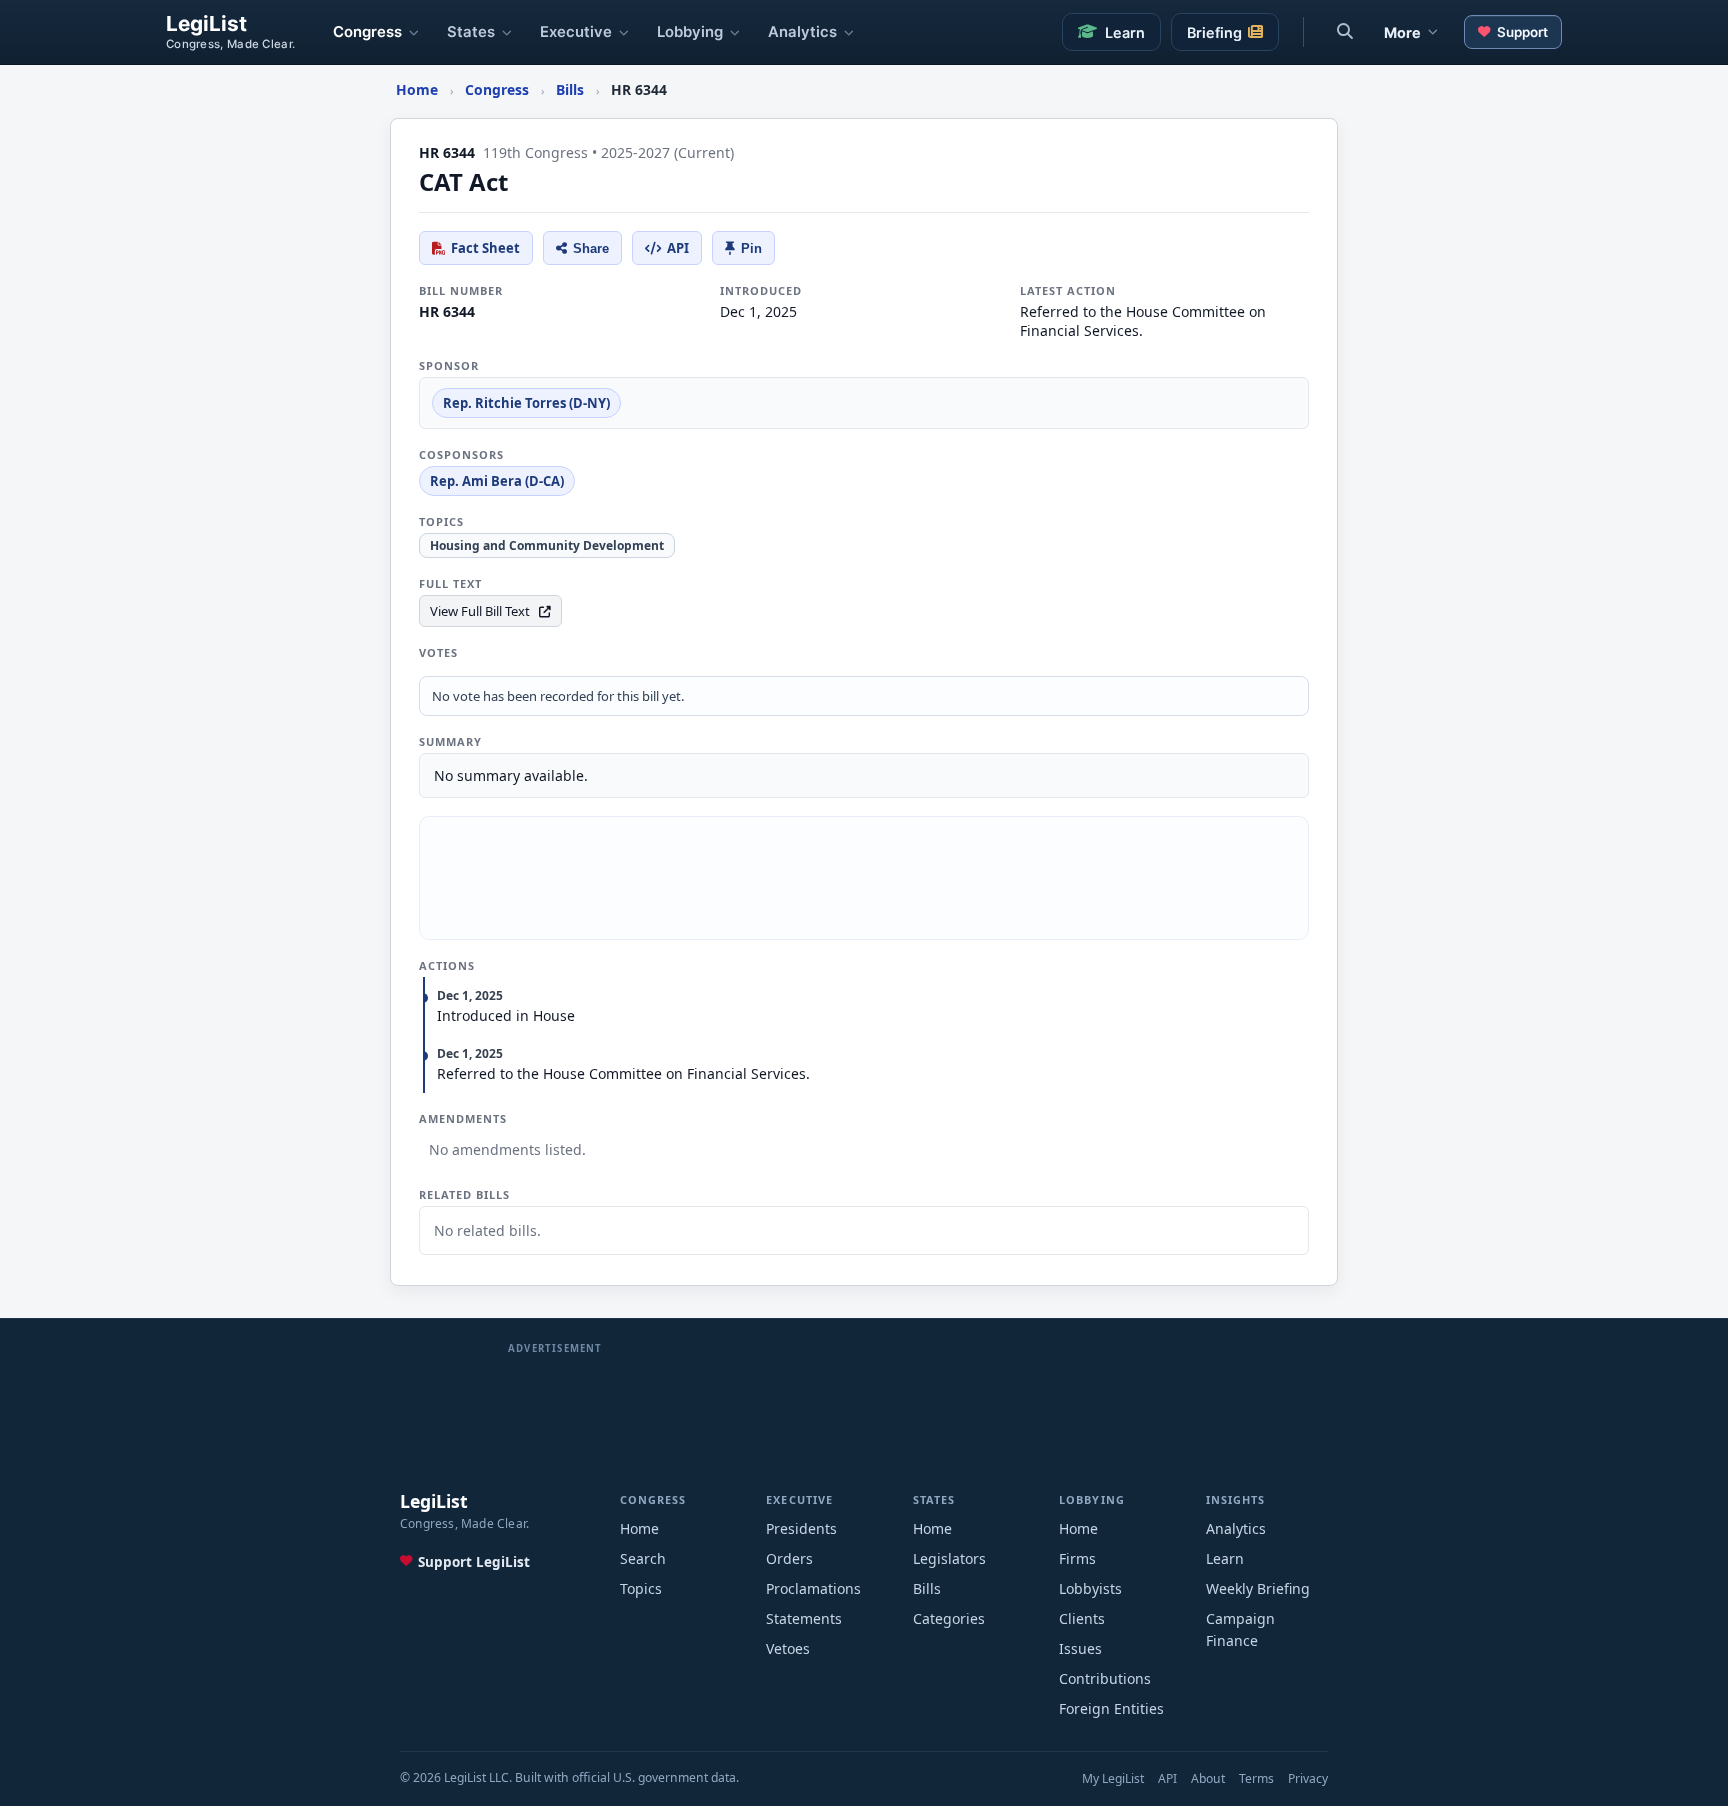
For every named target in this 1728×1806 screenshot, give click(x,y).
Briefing (1214, 32)
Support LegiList (474, 1562)
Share (591, 248)
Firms (1077, 1558)
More (1402, 32)
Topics (641, 1588)
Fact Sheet (485, 248)
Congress (367, 32)
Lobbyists (1090, 1588)
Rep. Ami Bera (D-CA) (497, 481)
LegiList (206, 24)
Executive (576, 32)
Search (643, 1558)
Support (1522, 32)
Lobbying (690, 32)
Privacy (1308, 1778)
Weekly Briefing (1258, 1588)
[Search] (1345, 32)
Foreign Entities (1111, 1708)
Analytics (802, 32)
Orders (789, 1558)
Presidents (801, 1528)
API (678, 248)
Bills (927, 1588)
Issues (1080, 1648)
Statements (804, 1618)
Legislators (949, 1558)
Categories (949, 1618)
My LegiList (1113, 1778)
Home (639, 1528)
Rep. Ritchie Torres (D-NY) (526, 403)
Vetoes (788, 1648)
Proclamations (813, 1588)
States (471, 32)
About (1208, 1778)
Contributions (1105, 1678)
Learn (1125, 32)
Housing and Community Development (547, 545)
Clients (1082, 1618)
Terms (1256, 1778)
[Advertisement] (864, 878)
